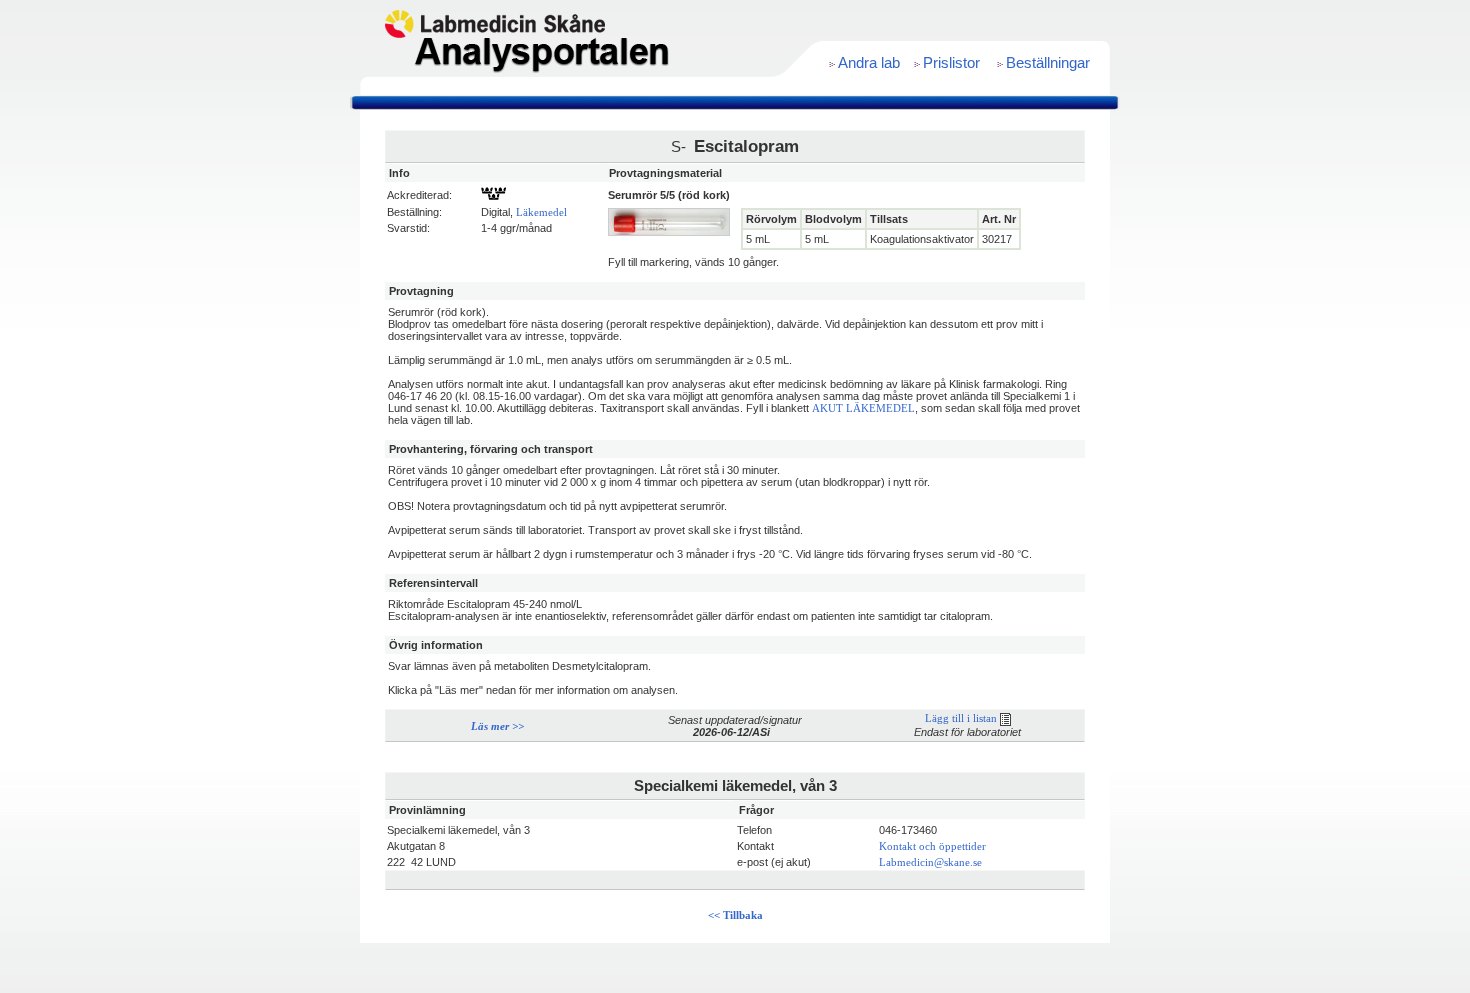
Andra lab (869, 63)
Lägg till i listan (962, 718)
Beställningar (1048, 63)
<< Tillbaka (735, 915)
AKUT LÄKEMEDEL (863, 408)
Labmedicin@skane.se (930, 862)
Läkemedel (541, 212)
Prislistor (951, 63)
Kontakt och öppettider (932, 846)
